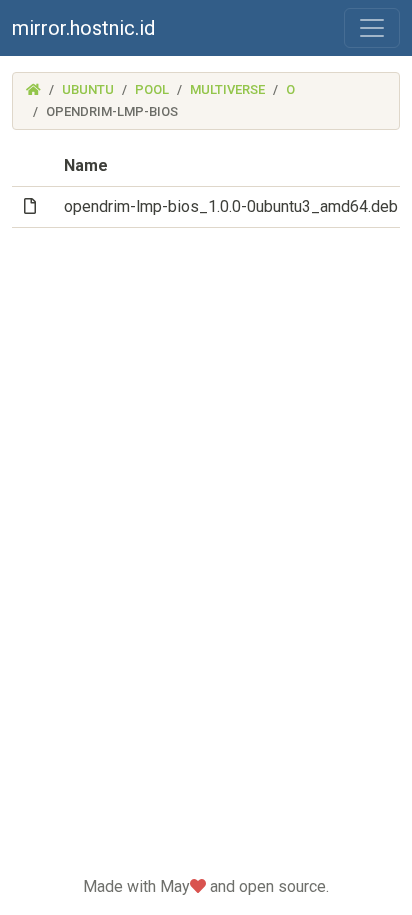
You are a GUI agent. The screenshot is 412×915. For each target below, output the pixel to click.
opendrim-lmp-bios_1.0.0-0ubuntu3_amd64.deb (231, 206)
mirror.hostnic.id (83, 28)
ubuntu (88, 89)
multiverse (227, 89)
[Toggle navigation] (372, 28)
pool (152, 89)
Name (86, 165)
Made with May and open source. (206, 886)
